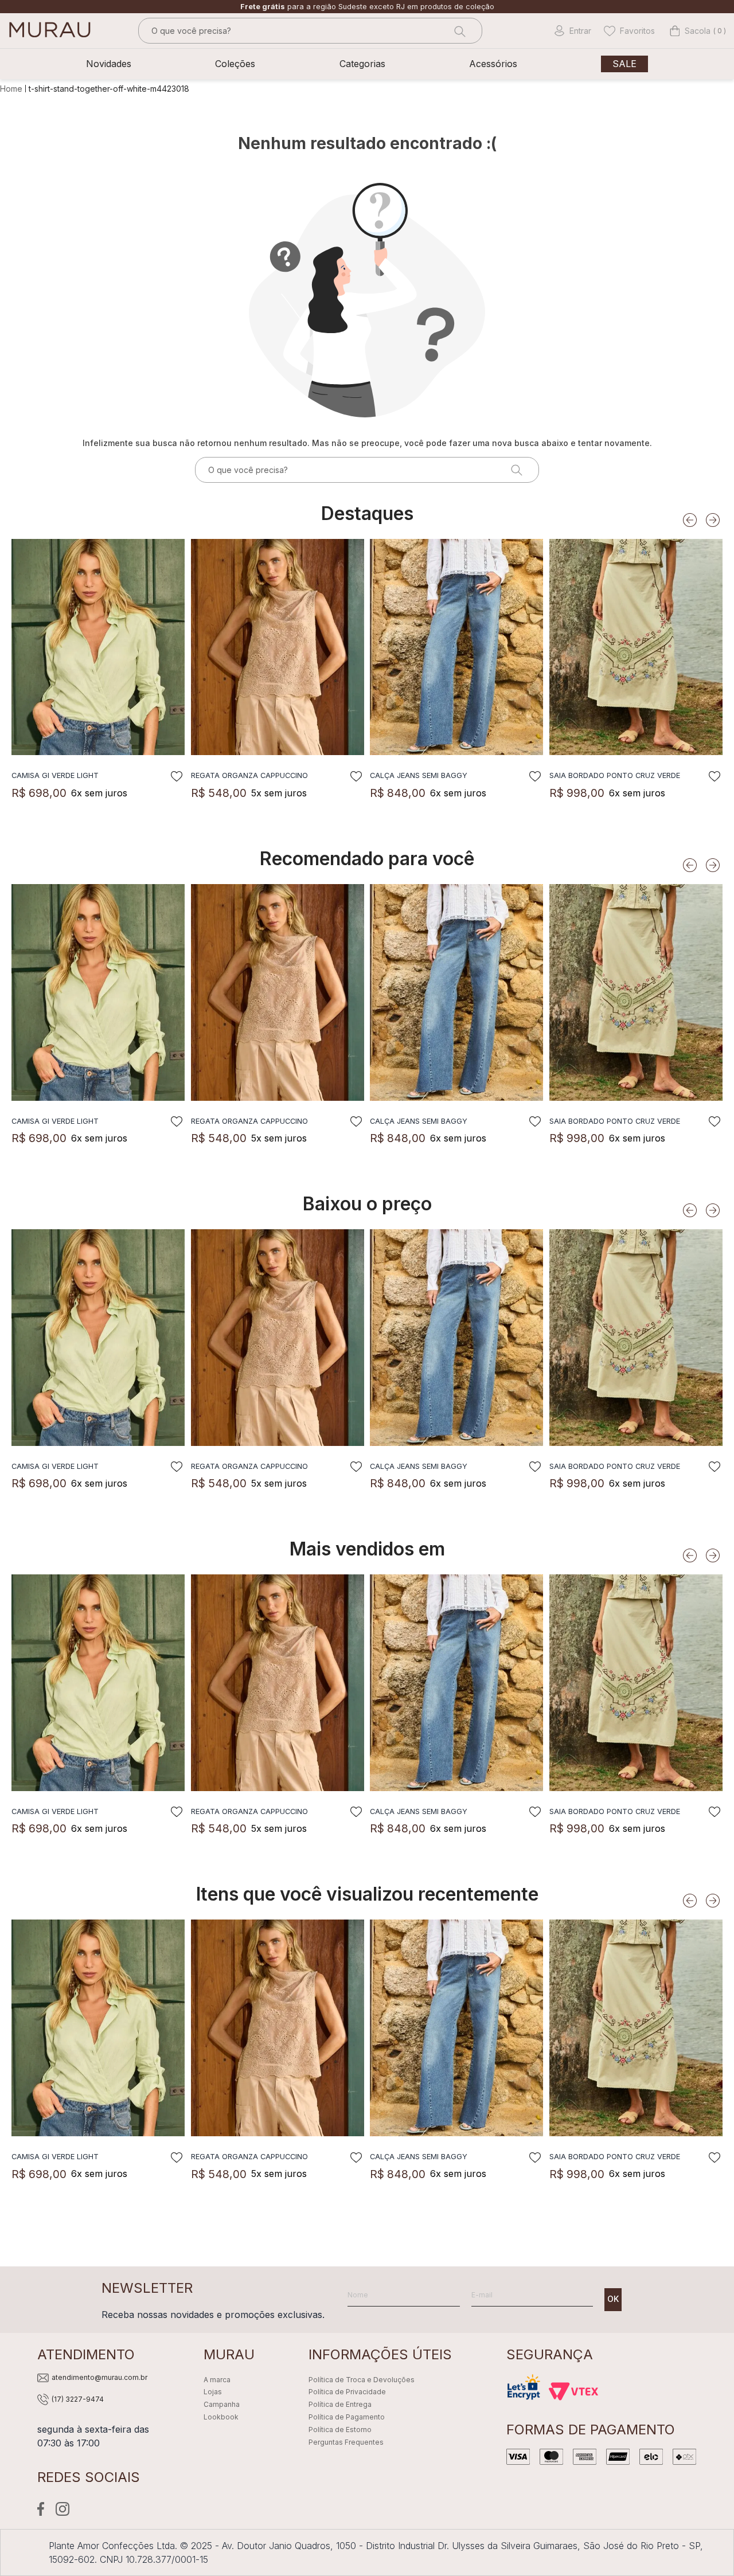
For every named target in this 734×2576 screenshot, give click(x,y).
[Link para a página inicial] (12, 89)
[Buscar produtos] (459, 31)
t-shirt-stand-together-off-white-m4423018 (109, 89)
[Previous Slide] (690, 520)
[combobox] (310, 31)
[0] (690, 31)
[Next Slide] (713, 520)
